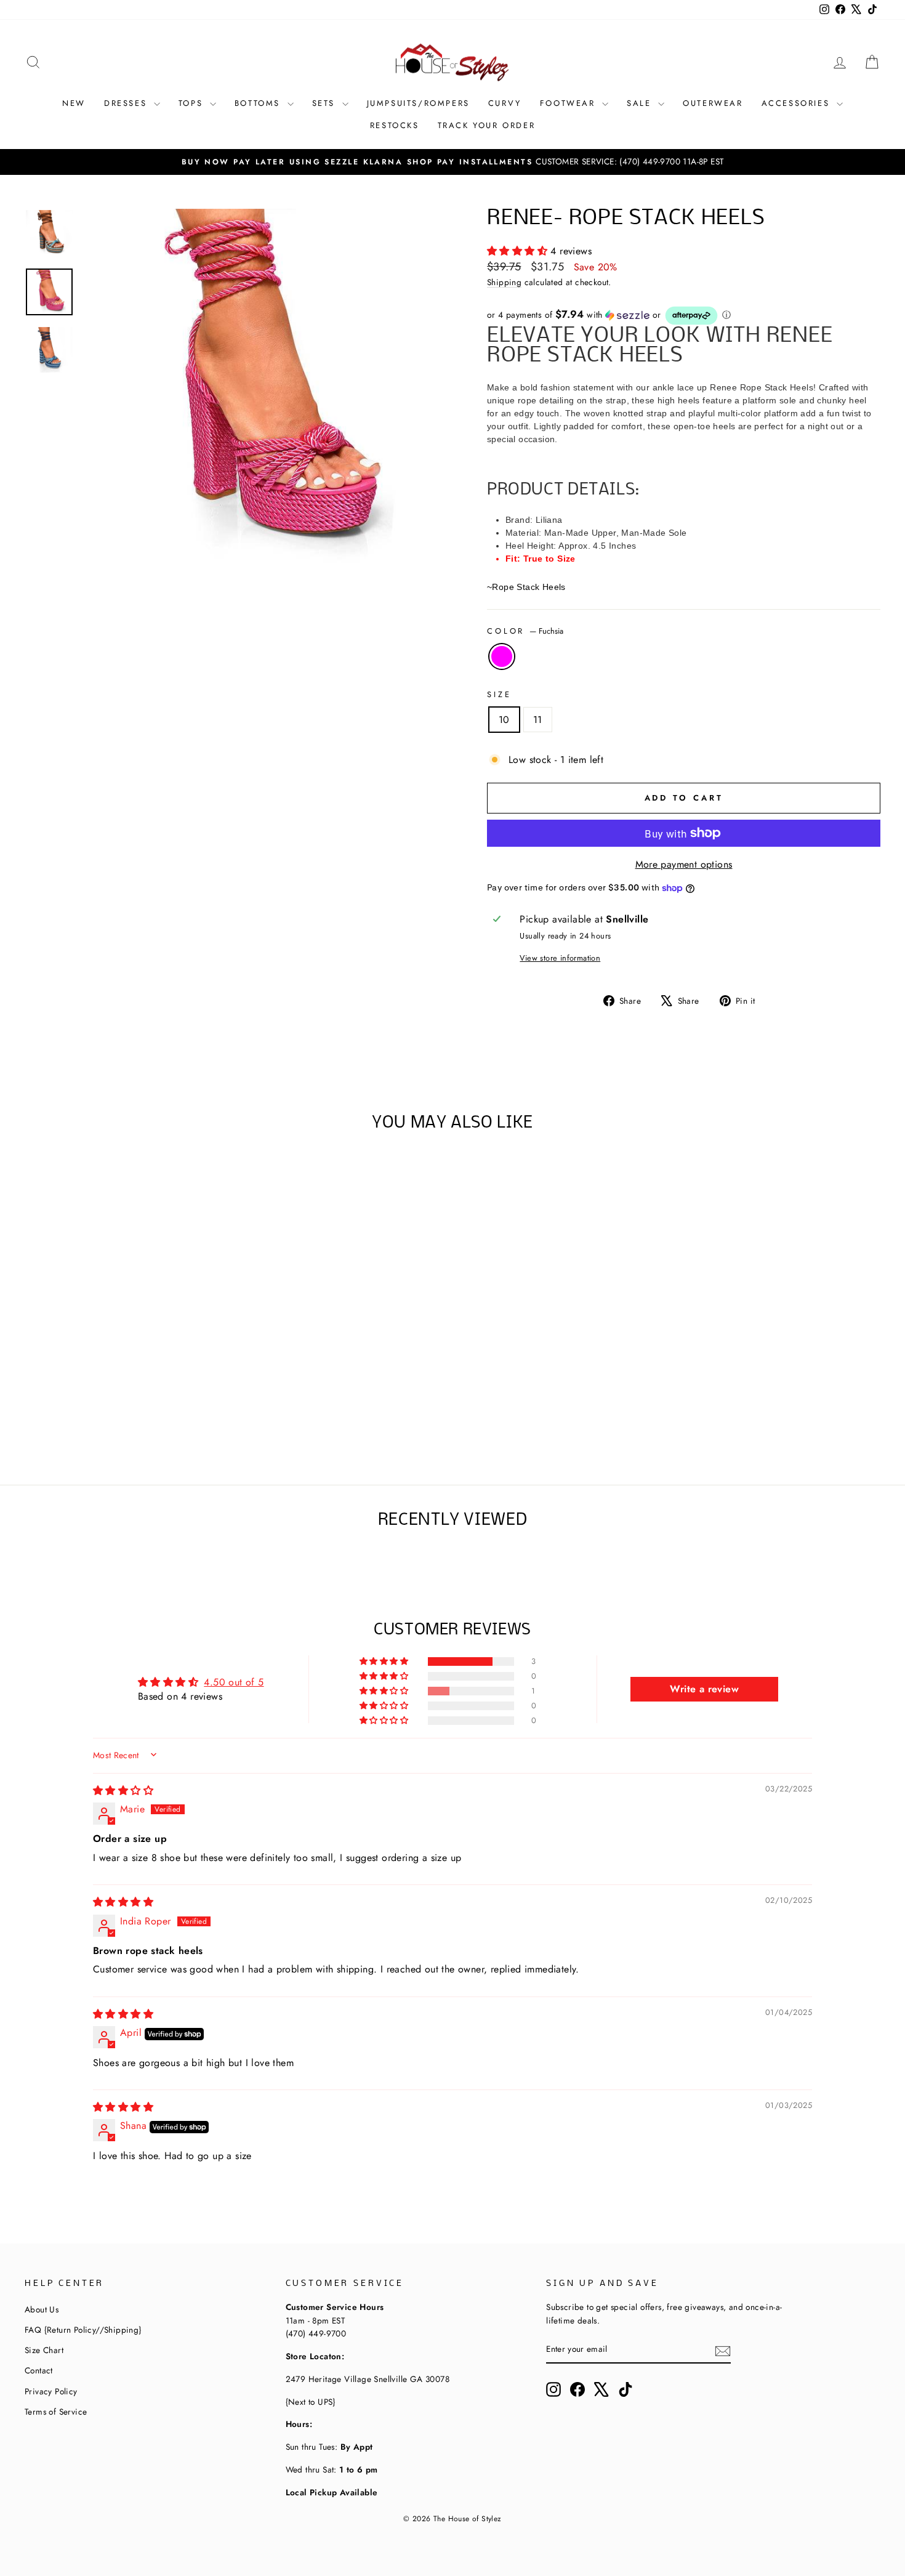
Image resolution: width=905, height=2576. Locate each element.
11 (538, 720)
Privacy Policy (51, 2391)
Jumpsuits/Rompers (418, 103)
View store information (560, 958)
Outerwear (713, 103)
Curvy (505, 103)
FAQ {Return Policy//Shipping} (83, 2330)
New (74, 103)
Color (525, 631)
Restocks (395, 125)
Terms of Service (56, 2412)
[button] (519, 251)
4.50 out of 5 (234, 1682)
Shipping (504, 282)
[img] (123, 1791)
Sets (326, 103)
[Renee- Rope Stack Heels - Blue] (143, 1412)
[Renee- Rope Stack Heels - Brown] (110, 1412)
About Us (42, 2309)
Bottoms (259, 103)
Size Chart (44, 2350)
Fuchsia (502, 656)
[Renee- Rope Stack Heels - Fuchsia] (127, 1412)
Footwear (569, 103)
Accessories (798, 103)
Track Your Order (487, 125)
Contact (39, 2370)
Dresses (127, 103)
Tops (193, 103)
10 (504, 720)
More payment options (684, 864)
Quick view (126, 1351)
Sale (641, 103)
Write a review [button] (704, 1689)
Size (499, 694)
